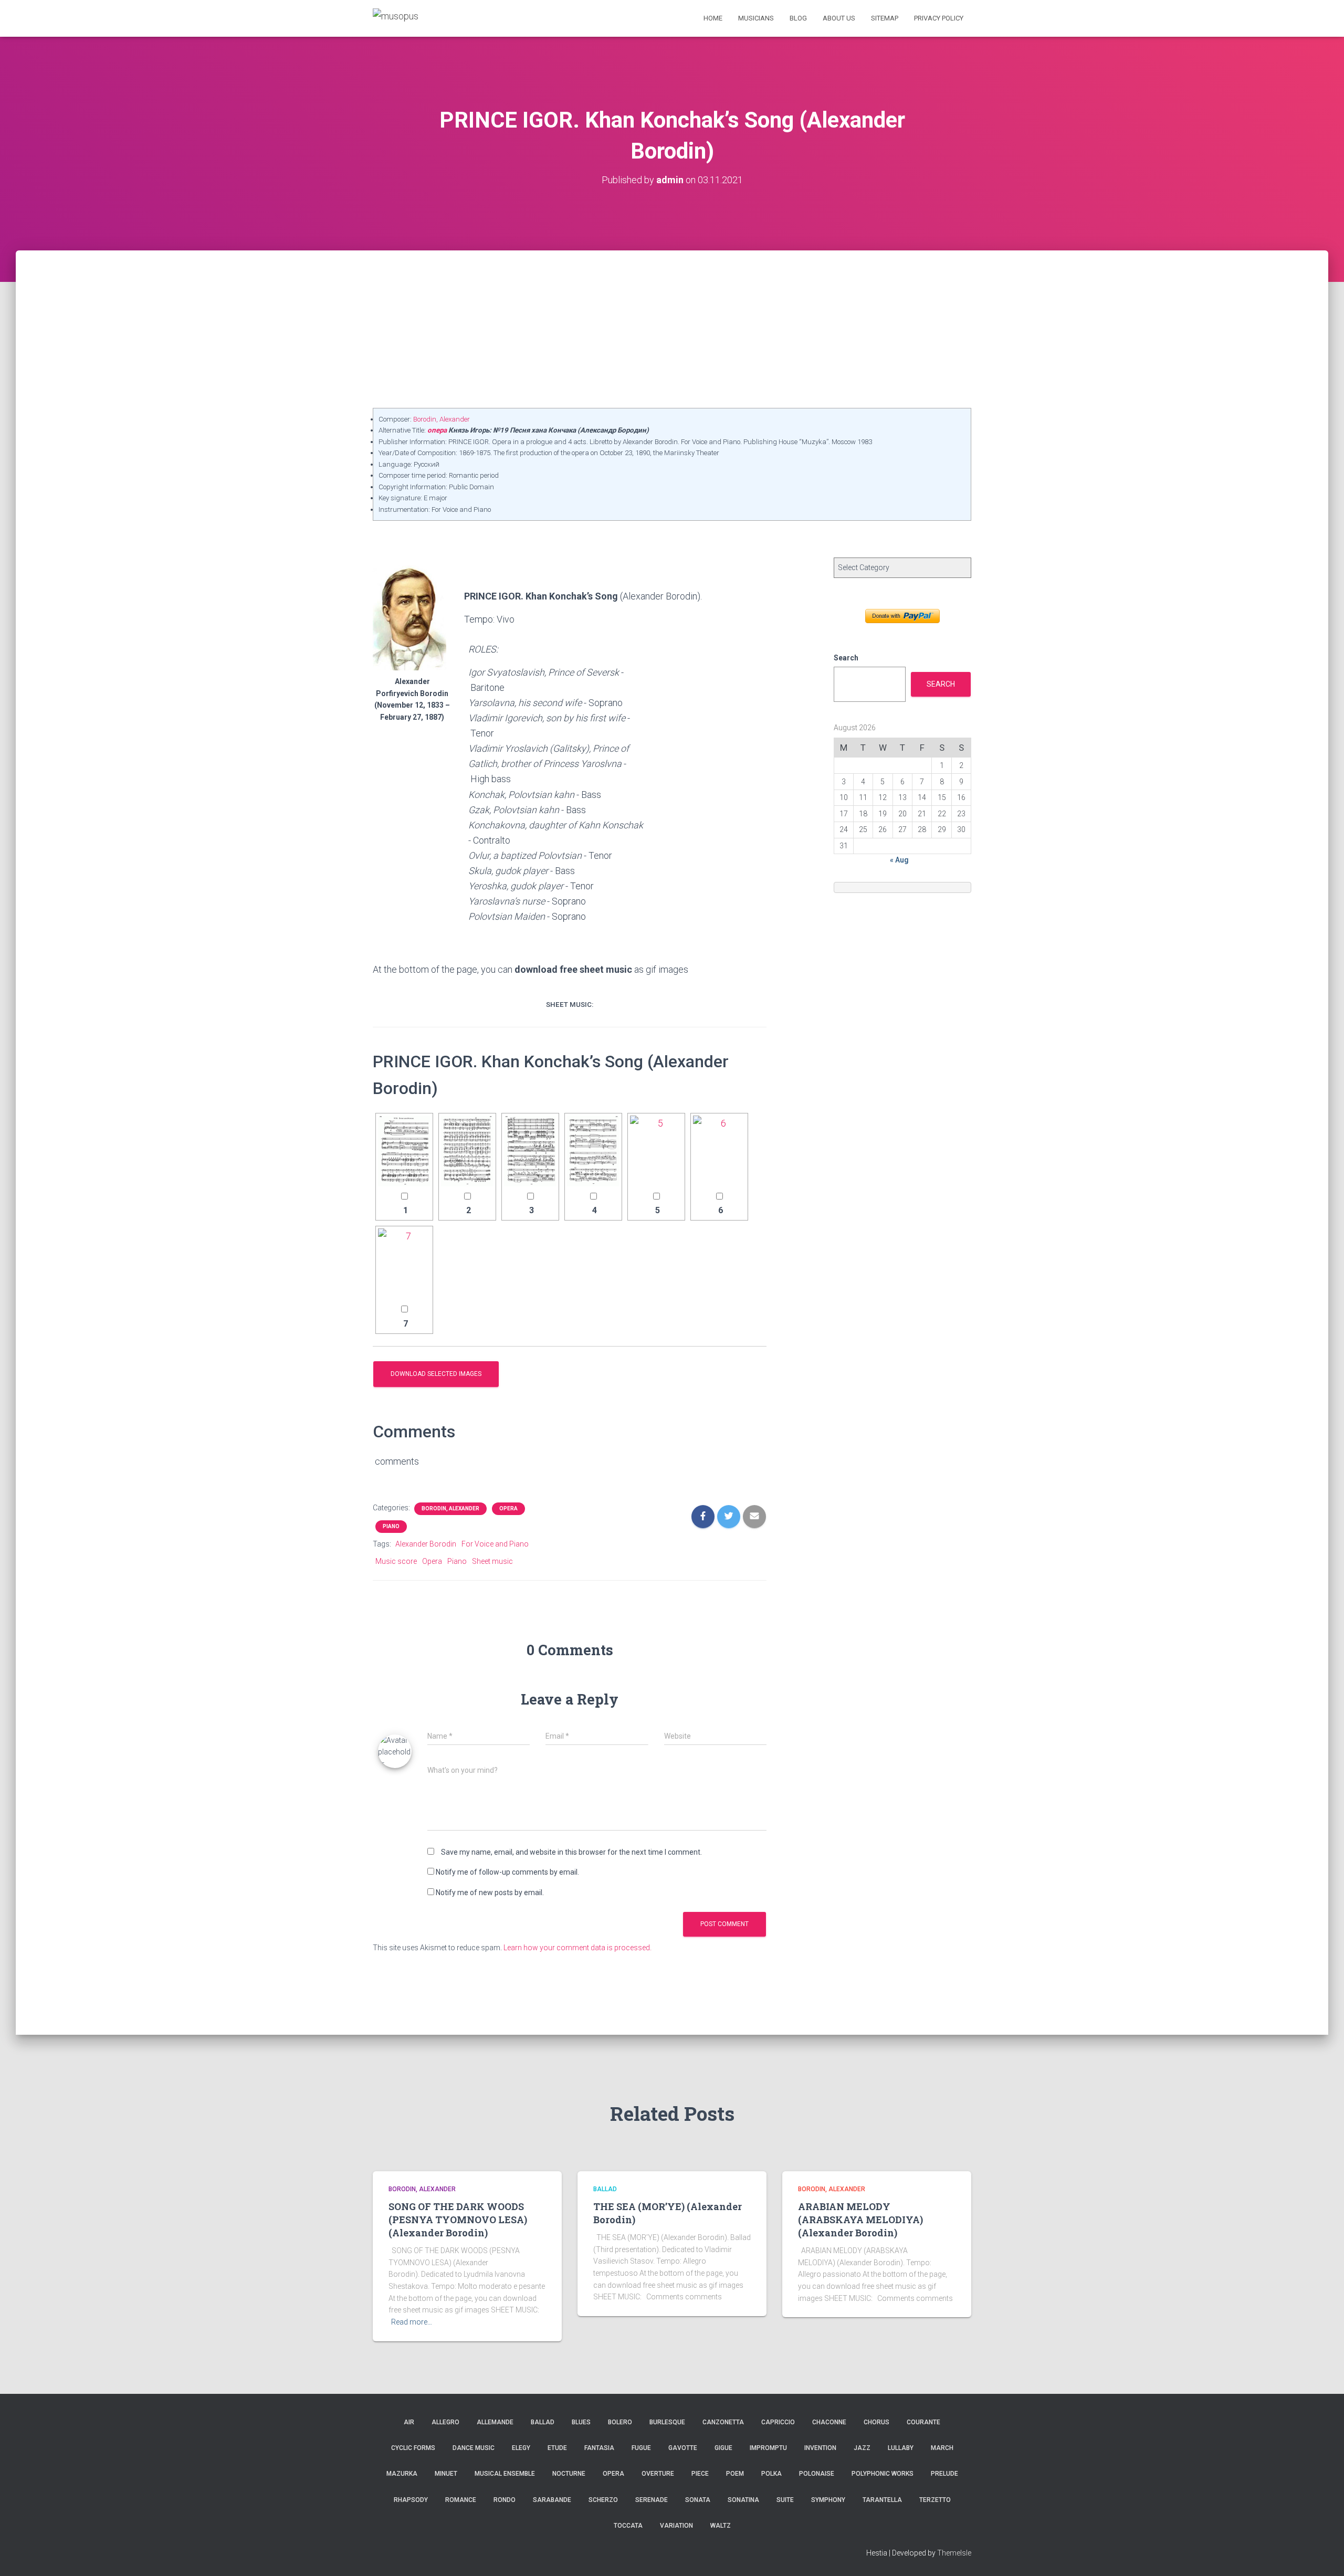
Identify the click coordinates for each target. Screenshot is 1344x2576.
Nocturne (569, 2474)
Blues (581, 2422)
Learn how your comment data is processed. (577, 1948)
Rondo (505, 2500)
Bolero (620, 2422)
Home (713, 18)
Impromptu (768, 2448)
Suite (785, 2500)
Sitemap (885, 18)
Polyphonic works (883, 2474)
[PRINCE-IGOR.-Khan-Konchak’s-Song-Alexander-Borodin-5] (656, 1151)
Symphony (828, 2500)
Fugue (641, 2448)
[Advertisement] (672, 329)
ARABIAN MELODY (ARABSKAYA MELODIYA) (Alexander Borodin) (860, 2220)
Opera (508, 1508)
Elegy (521, 2448)
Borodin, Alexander (442, 419)
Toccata (628, 2526)
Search (846, 658)
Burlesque (667, 2422)
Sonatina (743, 2500)
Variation (676, 2526)
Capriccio (778, 2422)
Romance (461, 2500)
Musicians (756, 18)
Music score (396, 1561)
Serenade (652, 2500)
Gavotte (683, 2448)
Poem (735, 2474)
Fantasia (599, 2448)
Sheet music (492, 1561)
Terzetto (935, 2500)
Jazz (862, 2448)
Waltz (721, 2526)
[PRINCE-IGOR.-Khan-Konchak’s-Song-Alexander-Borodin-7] (404, 1264)
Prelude (944, 2474)
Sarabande (552, 2500)
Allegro (445, 2422)
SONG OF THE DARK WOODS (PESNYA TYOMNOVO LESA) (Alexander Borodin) (458, 2220)
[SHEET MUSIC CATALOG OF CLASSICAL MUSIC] (396, 18)
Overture (658, 2474)
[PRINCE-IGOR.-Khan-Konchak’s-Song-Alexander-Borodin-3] (530, 1151)
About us (839, 18)
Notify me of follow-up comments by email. (507, 1872)
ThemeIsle (954, 2553)
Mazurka (402, 2474)
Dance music (474, 2448)
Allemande (495, 2422)
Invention (820, 2448)
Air (409, 2422)
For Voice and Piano (495, 1544)
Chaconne (829, 2422)
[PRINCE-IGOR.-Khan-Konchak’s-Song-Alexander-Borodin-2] (467, 1151)
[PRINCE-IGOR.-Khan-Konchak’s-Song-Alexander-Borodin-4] (593, 1151)
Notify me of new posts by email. (490, 1892)
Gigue (723, 2448)
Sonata (698, 2500)
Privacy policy (939, 18)
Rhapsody (411, 2500)
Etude (557, 2448)
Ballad (605, 2189)
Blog (798, 18)
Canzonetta (723, 2422)
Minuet (446, 2474)
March (942, 2448)
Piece (700, 2474)
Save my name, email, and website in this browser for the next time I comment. (571, 1852)
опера (437, 430)
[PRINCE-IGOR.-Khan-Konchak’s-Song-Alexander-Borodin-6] (719, 1151)
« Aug (899, 860)
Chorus (876, 2422)
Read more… (412, 2322)
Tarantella (882, 2500)
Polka (771, 2474)
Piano (391, 1526)
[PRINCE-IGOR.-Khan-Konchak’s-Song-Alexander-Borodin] (404, 1151)
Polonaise (817, 2474)
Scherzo (603, 2500)
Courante (923, 2422)
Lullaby (901, 2448)
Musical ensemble (505, 2474)
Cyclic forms (413, 2448)
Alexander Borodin (426, 1544)
